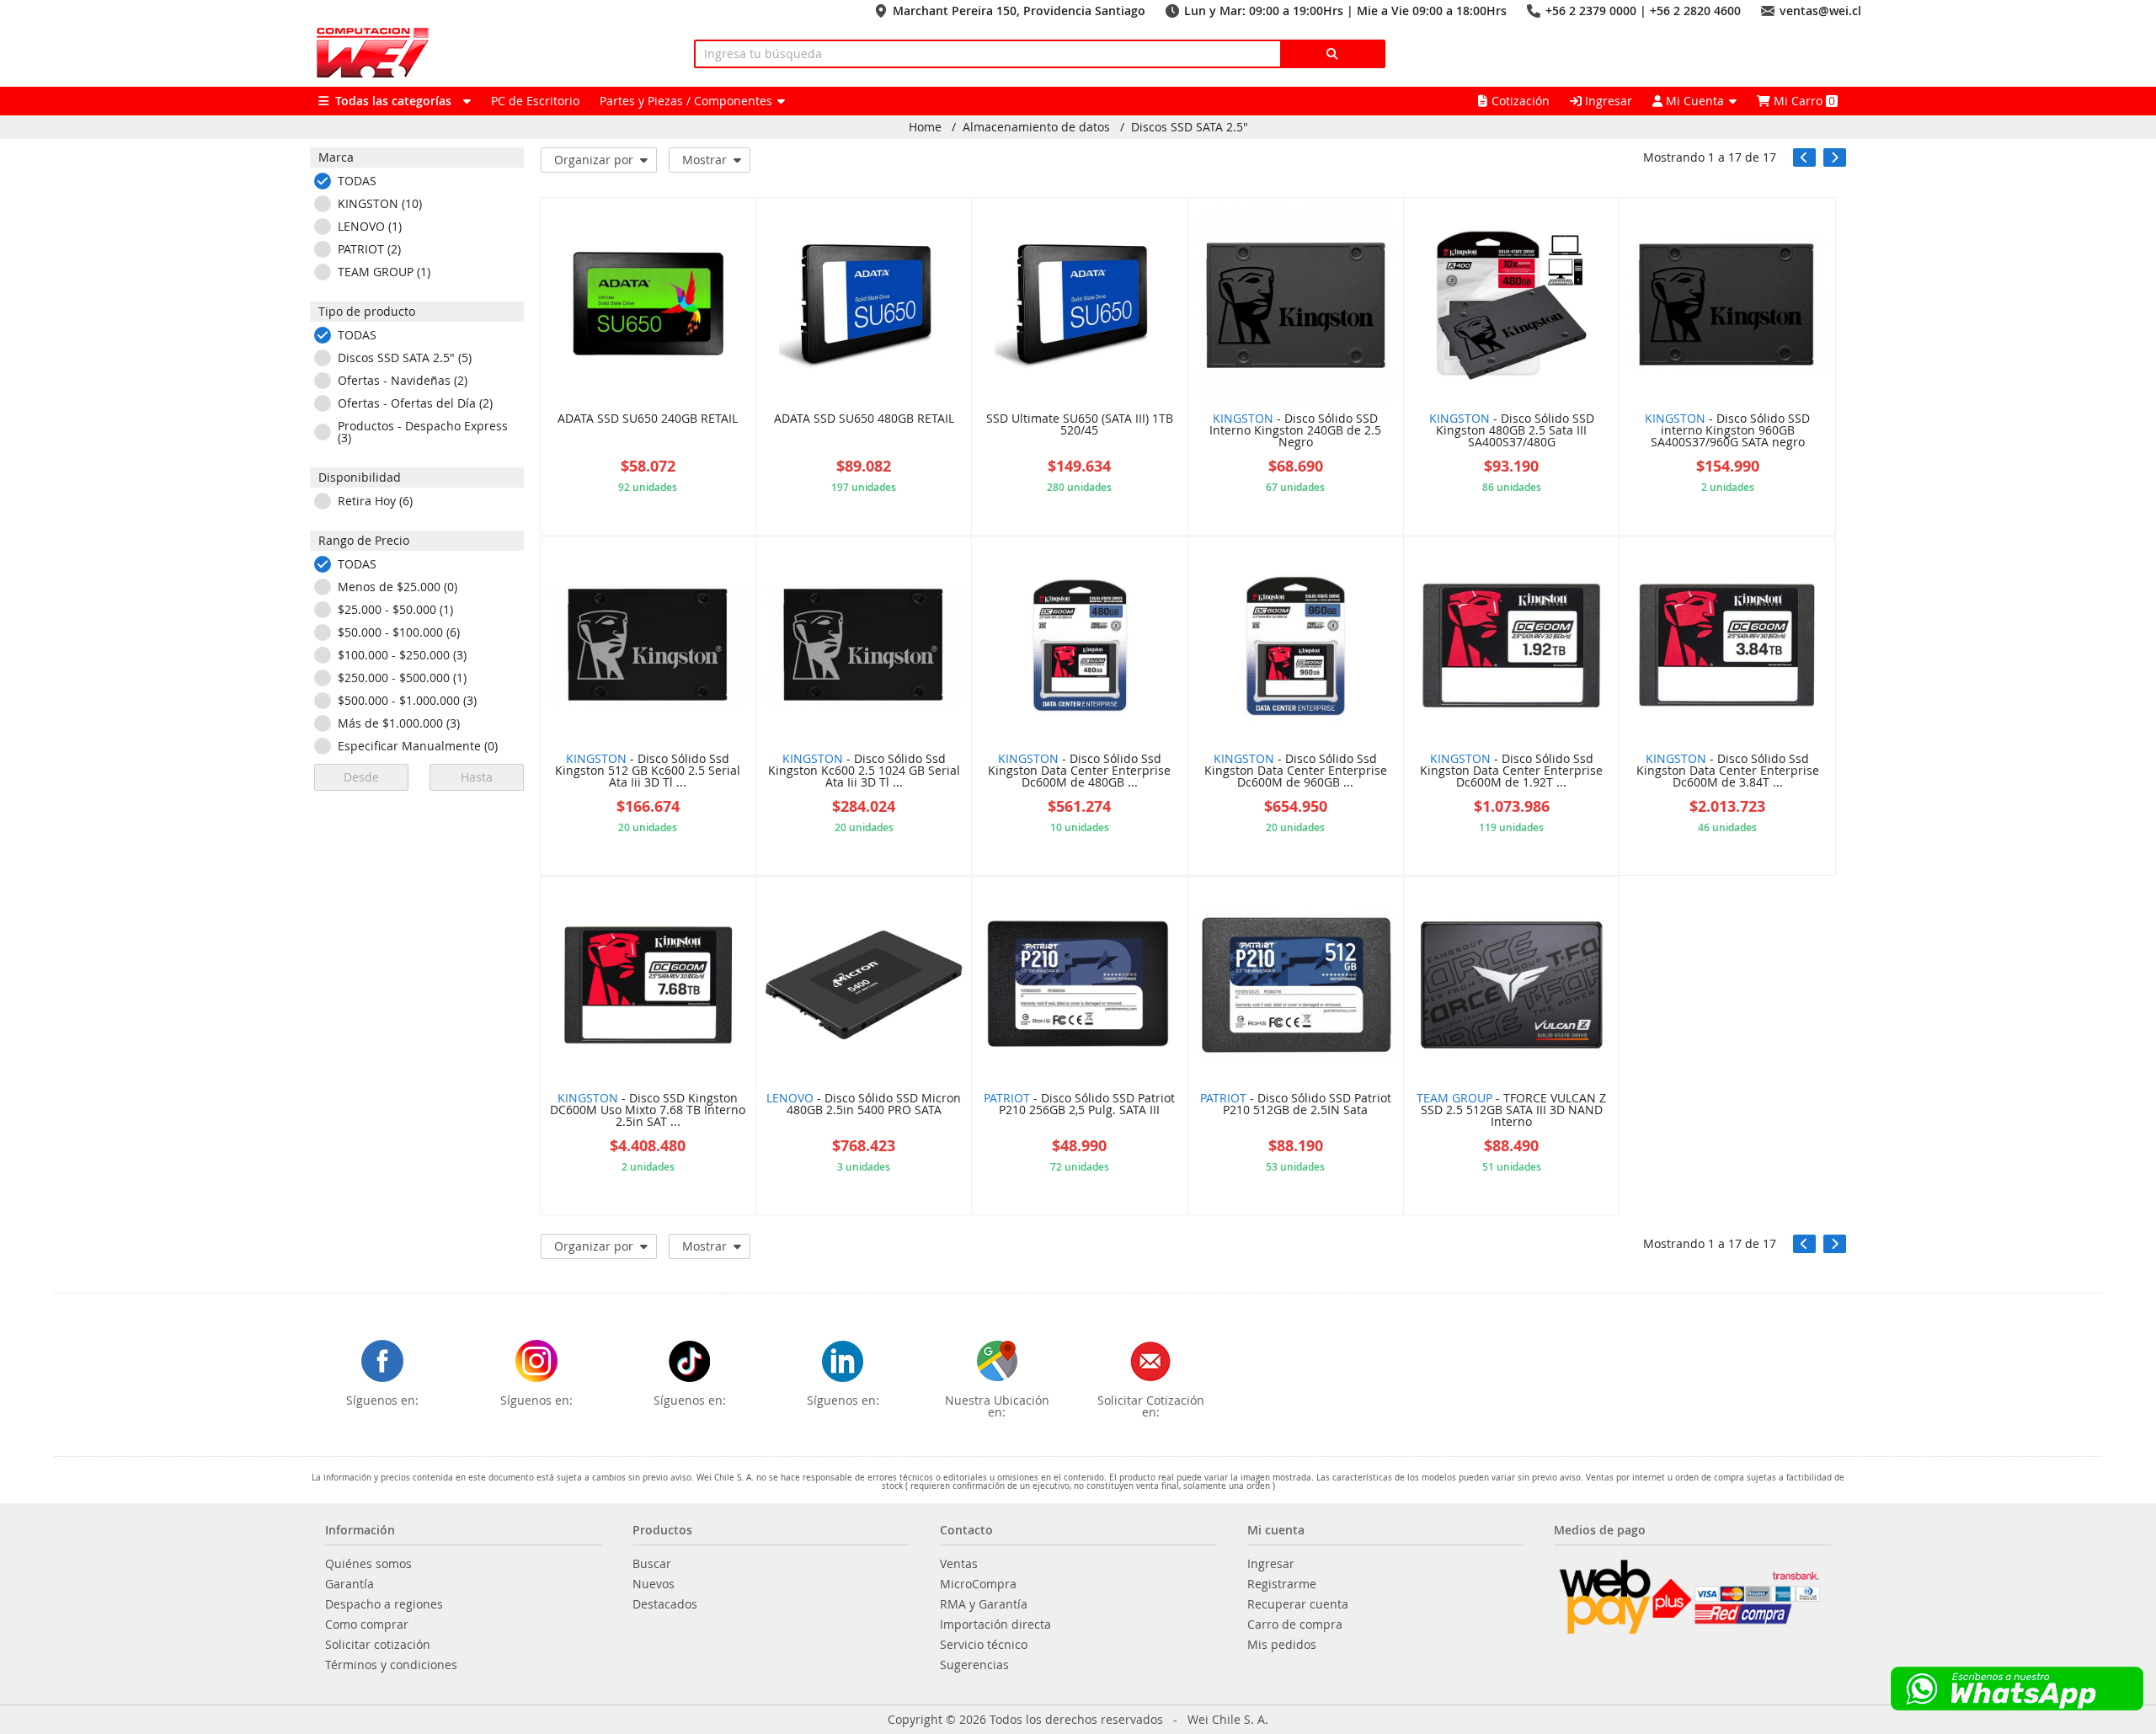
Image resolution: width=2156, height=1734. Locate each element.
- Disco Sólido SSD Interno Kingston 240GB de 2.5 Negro (1295, 431)
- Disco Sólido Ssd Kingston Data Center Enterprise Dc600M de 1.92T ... (1511, 771)
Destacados (665, 1604)
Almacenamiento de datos (1036, 127)
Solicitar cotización (378, 1645)
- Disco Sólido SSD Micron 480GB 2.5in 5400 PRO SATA (864, 1105)
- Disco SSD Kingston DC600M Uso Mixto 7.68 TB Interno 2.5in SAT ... (648, 1111)
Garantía (350, 1584)
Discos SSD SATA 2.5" (1190, 127)
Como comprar (367, 1625)
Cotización (1521, 101)
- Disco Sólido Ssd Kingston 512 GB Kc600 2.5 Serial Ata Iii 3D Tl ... (648, 771)
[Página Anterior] (1804, 157)
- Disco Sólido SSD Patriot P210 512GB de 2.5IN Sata (1296, 1105)
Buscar (652, 1564)
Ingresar (1607, 101)
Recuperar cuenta (1298, 1604)
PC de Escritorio (535, 101)
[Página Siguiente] (1835, 157)
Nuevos (654, 1584)
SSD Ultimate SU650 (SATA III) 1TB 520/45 (1080, 425)
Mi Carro (1803, 101)
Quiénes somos (368, 1564)
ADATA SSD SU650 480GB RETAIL (864, 419)
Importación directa (995, 1625)
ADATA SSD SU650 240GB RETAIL (648, 419)
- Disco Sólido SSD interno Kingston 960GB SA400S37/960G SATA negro (1727, 431)
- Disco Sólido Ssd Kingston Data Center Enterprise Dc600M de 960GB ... (1296, 771)
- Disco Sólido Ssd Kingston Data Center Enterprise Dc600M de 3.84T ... (1728, 771)
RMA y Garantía (984, 1604)
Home (925, 127)
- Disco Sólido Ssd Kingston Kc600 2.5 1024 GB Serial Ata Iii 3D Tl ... (864, 771)
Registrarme (1282, 1584)
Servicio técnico (984, 1645)
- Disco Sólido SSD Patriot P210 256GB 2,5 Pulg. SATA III (1079, 1105)
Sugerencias (974, 1665)
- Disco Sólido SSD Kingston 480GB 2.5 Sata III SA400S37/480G (1512, 431)
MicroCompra (978, 1584)
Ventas (959, 1564)
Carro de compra (1295, 1625)
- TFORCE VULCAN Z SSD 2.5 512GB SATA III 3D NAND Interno (1511, 1111)
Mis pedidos (1282, 1645)
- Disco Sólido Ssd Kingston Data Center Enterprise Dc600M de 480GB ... (1079, 771)
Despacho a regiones (384, 1604)
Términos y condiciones (391, 1665)
